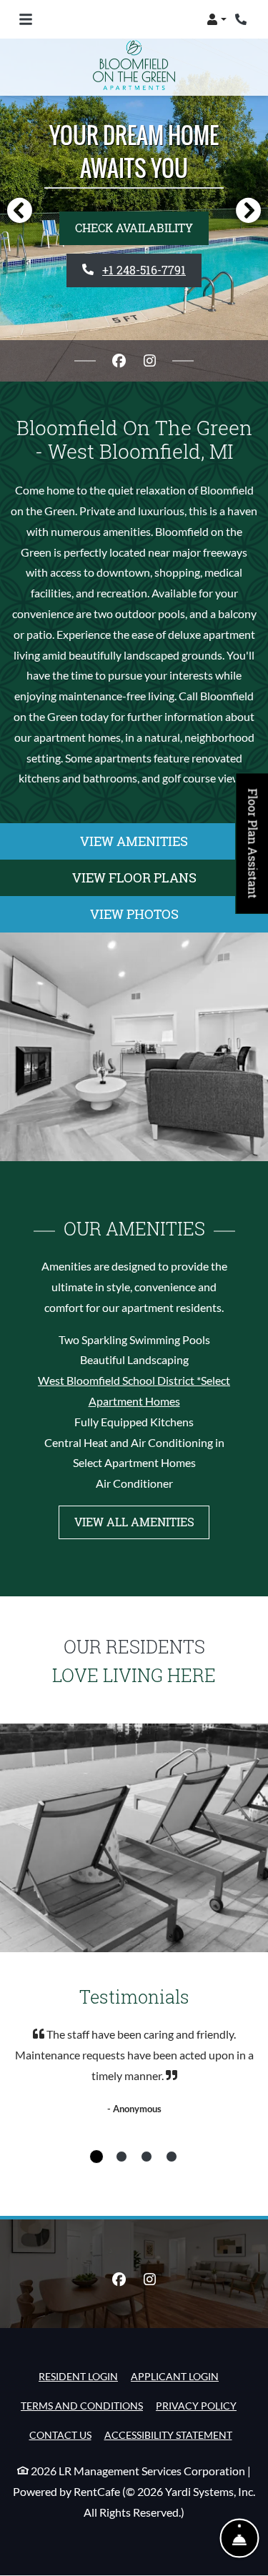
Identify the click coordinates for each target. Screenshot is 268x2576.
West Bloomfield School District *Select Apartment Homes (134, 1391)
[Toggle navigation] (26, 19)
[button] (217, 19)
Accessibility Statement (168, 2435)
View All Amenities (134, 1522)
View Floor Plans (134, 877)
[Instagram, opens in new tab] (149, 361)
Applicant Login (175, 2376)
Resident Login (78, 2376)
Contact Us (60, 2435)
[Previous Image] (19, 210)
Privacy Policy (196, 2405)
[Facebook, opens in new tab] (119, 361)
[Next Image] (249, 210)
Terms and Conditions (82, 2405)
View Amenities (134, 841)
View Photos (134, 914)
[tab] (96, 2157)
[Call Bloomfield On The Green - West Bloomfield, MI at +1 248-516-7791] (242, 19)
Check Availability (134, 228)
